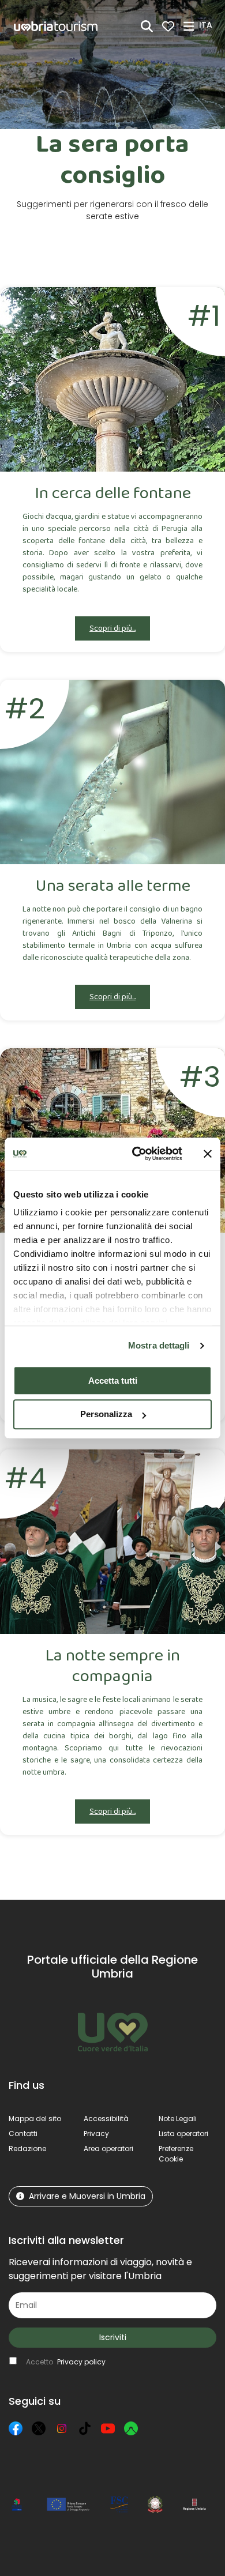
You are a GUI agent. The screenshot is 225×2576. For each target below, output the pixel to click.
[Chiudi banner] (208, 1154)
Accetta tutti (113, 1381)
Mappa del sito (35, 2119)
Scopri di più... (112, 628)
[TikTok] (85, 2428)
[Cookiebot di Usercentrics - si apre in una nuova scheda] (136, 1154)
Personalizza (106, 1415)
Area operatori (108, 2148)
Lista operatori (183, 2134)
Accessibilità (106, 2119)
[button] (207, 25)
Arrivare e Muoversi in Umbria (87, 2196)
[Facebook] (16, 2428)
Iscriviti (113, 2337)
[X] (39, 2428)
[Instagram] (62, 2428)
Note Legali (178, 2119)
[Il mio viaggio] (168, 26)
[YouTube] (108, 2428)
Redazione (27, 2148)
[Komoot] (131, 2428)
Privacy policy (81, 2362)
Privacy (96, 2134)
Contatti (23, 2134)
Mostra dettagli (159, 1345)
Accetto (66, 2362)
